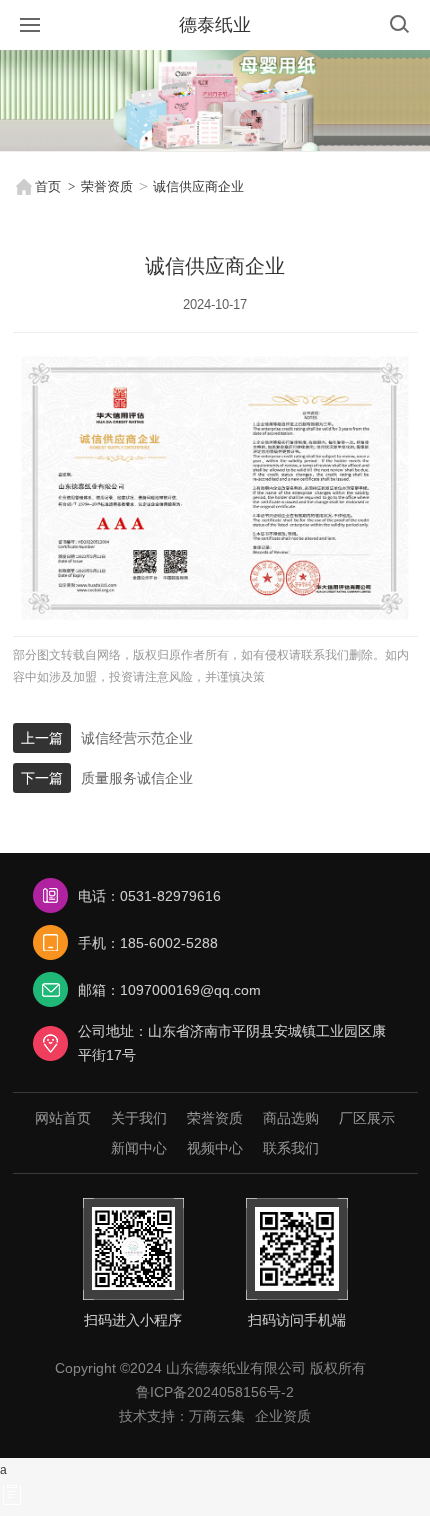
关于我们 (139, 1118)
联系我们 (291, 1148)
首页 (48, 186)
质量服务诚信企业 (137, 778)
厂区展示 (367, 1118)
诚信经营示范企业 (137, 738)
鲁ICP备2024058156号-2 (215, 1392)
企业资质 (283, 1416)
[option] (215, 100)
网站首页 (63, 1118)
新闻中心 (139, 1148)
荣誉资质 (107, 186)
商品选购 (291, 1118)
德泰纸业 (215, 25)
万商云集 (217, 1416)
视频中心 (215, 1148)
